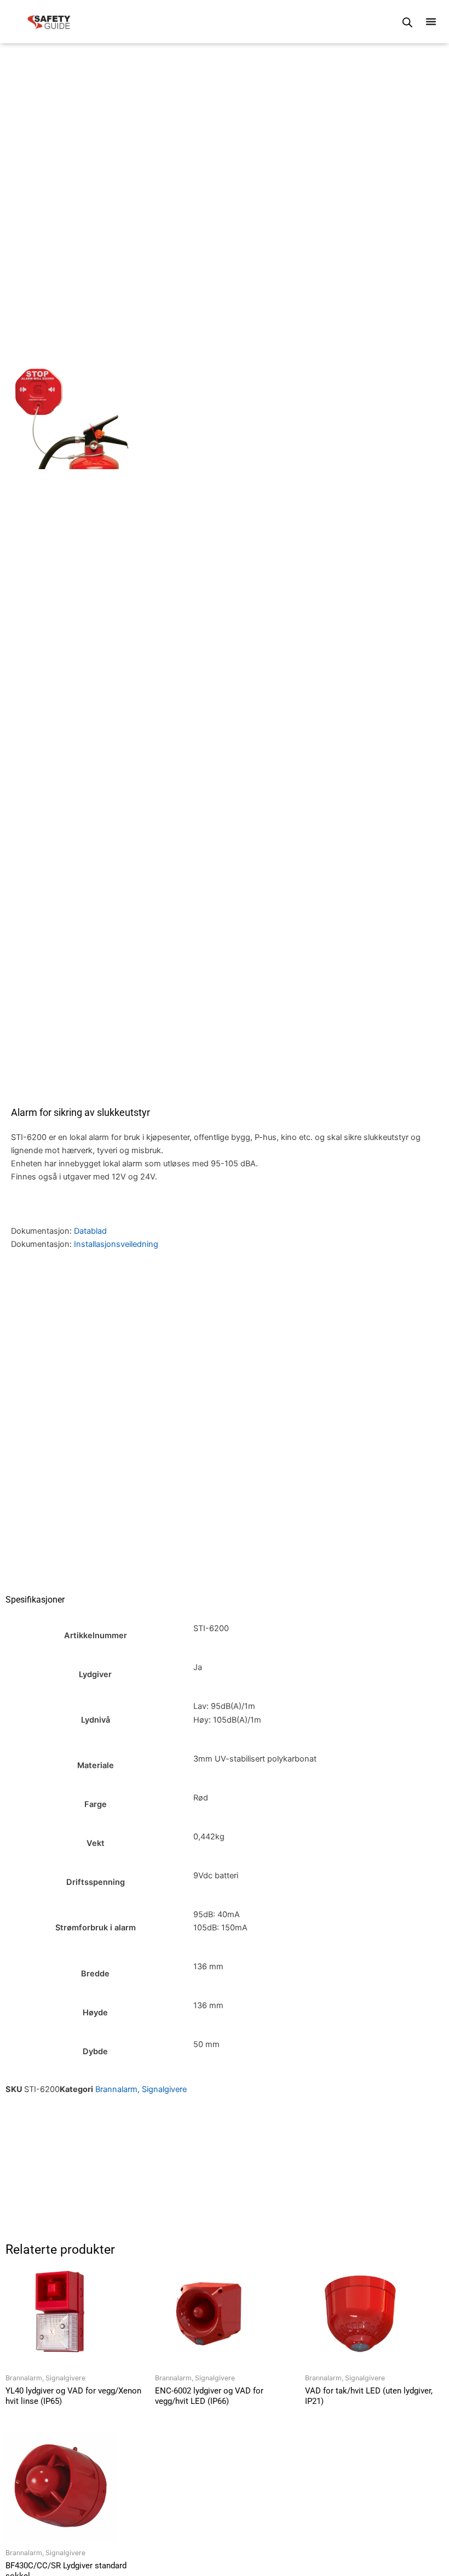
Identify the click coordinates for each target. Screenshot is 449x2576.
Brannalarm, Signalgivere (141, 2089)
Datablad (90, 1231)
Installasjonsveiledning (116, 1244)
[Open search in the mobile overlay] (407, 22)
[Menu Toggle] (431, 21)
